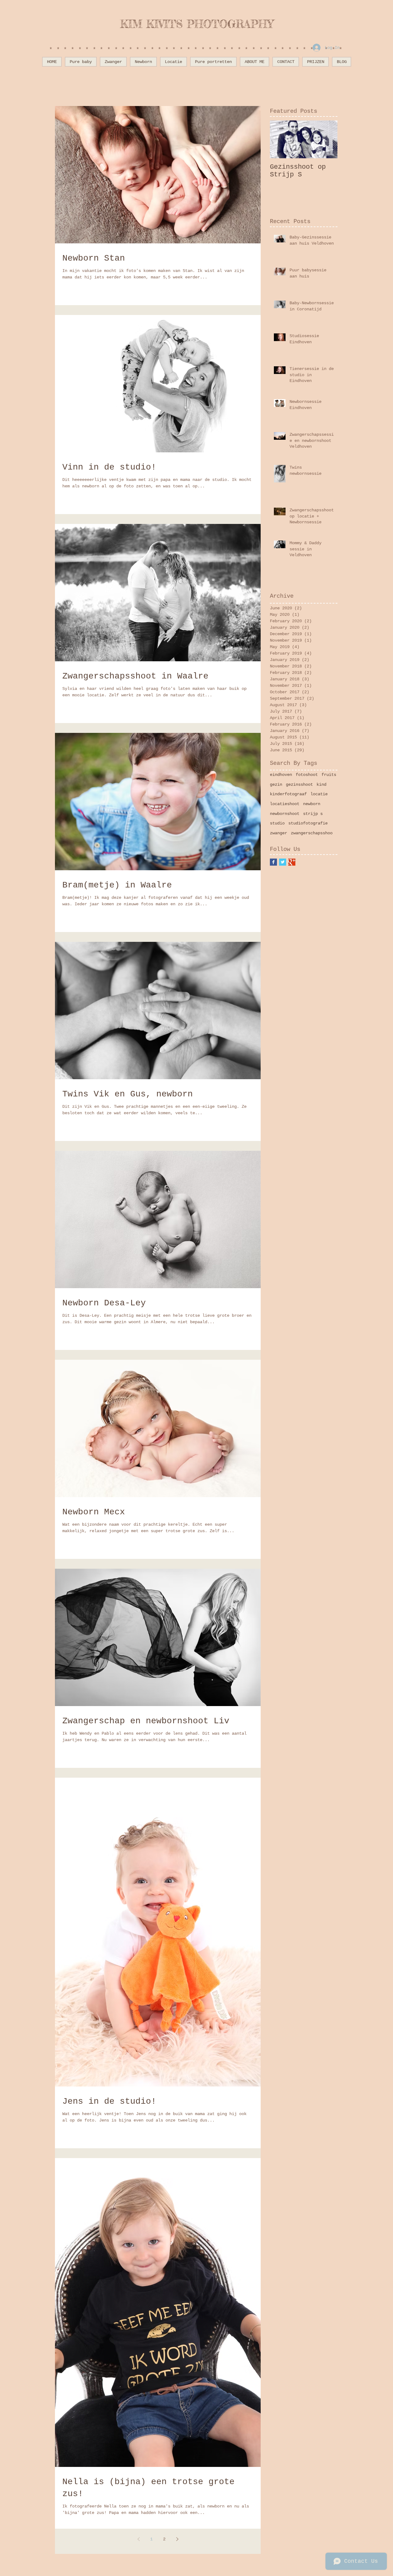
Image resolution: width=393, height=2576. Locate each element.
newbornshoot (285, 814)
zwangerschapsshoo (312, 833)
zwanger (278, 833)
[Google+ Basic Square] (292, 862)
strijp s (313, 814)
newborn (312, 804)
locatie (319, 794)
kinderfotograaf (288, 794)
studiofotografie (308, 823)
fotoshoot (307, 775)
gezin (276, 785)
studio (277, 823)
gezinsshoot (299, 785)
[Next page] (177, 2539)
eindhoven (281, 775)
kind (321, 785)
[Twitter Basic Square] (283, 862)
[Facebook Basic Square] (273, 862)
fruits (329, 775)
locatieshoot (285, 804)
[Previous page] (138, 2539)
